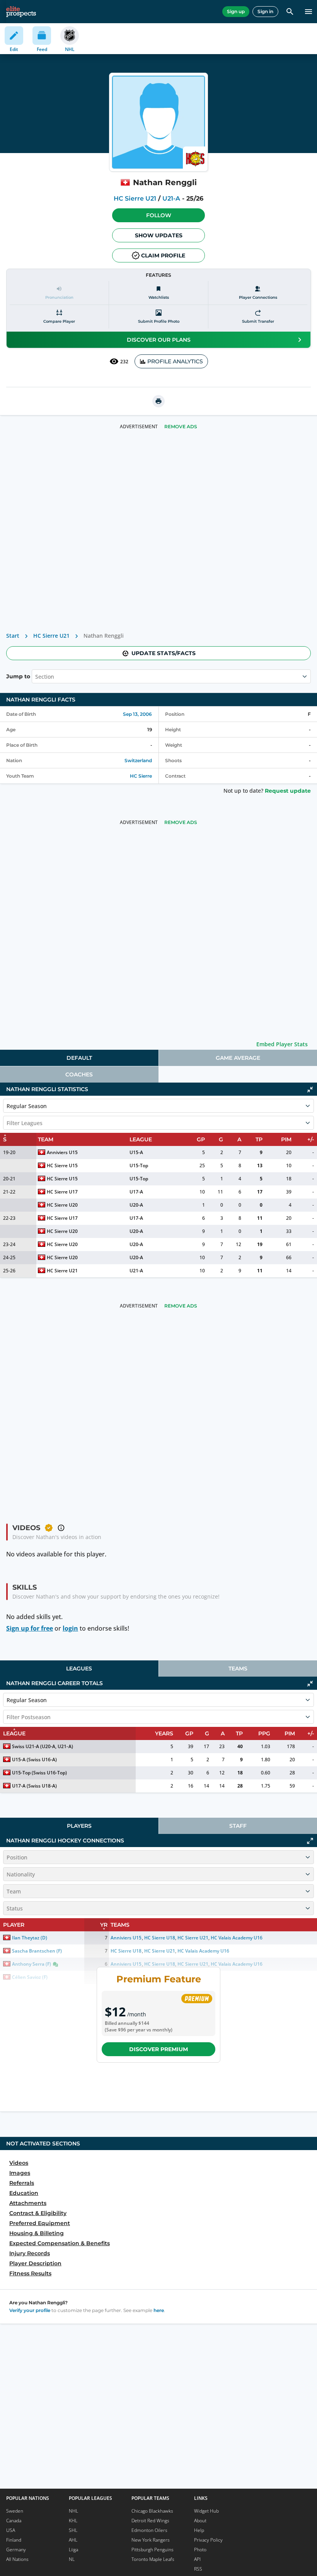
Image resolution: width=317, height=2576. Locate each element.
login (70, 1628)
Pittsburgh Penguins (153, 2550)
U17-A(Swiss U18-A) (34, 1786)
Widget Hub (206, 2511)
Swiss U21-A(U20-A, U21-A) (43, 1746)
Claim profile (163, 255)
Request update (288, 791)
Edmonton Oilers (149, 2530)
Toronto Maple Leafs (153, 2559)
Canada (14, 2521)
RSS (198, 2569)
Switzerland (138, 760)
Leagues (79, 1669)
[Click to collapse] (310, 1090)
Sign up (236, 11)
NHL (73, 2511)
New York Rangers (151, 2540)
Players (79, 1826)
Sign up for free (30, 1628)
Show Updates (159, 235)
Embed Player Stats (282, 1044)
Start (13, 636)
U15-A (136, 1152)
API (197, 2559)
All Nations (17, 2559)
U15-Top (139, 1165)
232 (124, 362)
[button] (158, 215)
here (159, 2310)
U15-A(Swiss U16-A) (34, 1760)
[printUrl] (158, 401)
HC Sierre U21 (135, 198)
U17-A (136, 1192)
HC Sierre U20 (62, 1205)
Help (199, 2530)
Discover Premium (158, 2049)
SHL (73, 2530)
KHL (73, 2521)
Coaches (79, 1074)
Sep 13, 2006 (137, 714)
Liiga (73, 2550)
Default (79, 1058)
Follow (159, 215)
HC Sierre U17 (62, 1192)
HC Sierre (141, 776)
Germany (16, 2550)
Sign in (265, 11)
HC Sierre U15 (62, 1165)
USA (11, 2530)
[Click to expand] (310, 1841)
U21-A (171, 198)
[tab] (79, 1058)
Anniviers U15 (62, 1152)
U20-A (136, 1205)
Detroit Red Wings (150, 2521)
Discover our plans (159, 340)
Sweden (15, 2511)
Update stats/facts (164, 653)
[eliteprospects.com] (21, 12)
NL (72, 2559)
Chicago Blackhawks (152, 2511)
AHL (73, 2540)
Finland (14, 2540)
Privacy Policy (208, 2540)
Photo (200, 2550)
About (200, 2521)
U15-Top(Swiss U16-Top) (39, 1773)
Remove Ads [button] (181, 426)
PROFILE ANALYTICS (175, 361)
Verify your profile (30, 2310)
